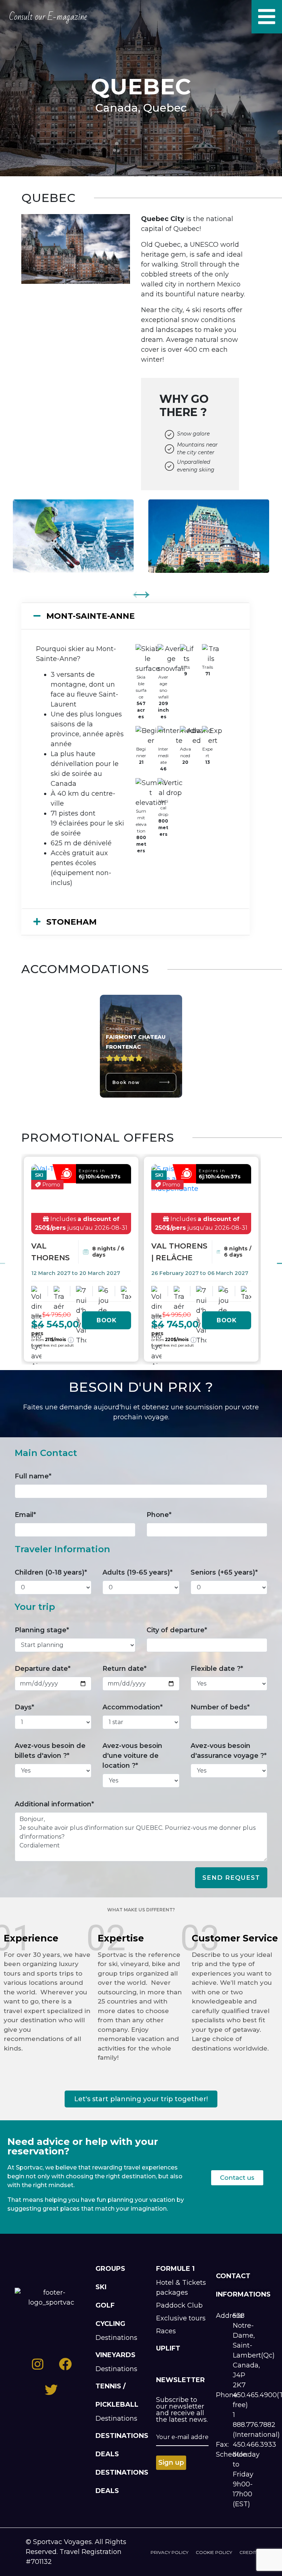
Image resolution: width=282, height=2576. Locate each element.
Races (166, 2331)
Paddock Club (179, 2305)
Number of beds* (220, 1707)
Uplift (168, 2348)
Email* (25, 1515)
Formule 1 (175, 2269)
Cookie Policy (214, 2552)
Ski (101, 2287)
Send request (231, 1878)
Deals (107, 2454)
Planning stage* (42, 1630)
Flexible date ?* (217, 1669)
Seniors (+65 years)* (224, 1572)
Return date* (124, 1669)
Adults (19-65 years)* (138, 1572)
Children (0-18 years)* (51, 1572)
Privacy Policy (169, 2552)
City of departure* (177, 1630)
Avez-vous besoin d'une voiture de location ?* (132, 1756)
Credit (248, 2552)
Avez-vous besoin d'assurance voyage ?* (229, 1751)
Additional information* (54, 1804)
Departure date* (43, 1669)
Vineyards (115, 2355)
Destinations (116, 2338)
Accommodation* (133, 1707)
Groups (110, 2269)
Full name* (33, 1476)
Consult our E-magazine (48, 17)
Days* (24, 1707)
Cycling (110, 2324)
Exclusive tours (181, 2318)
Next (142, 590)
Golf (105, 2305)
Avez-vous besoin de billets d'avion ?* (50, 1751)
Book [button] (106, 1320)
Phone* (159, 1515)
